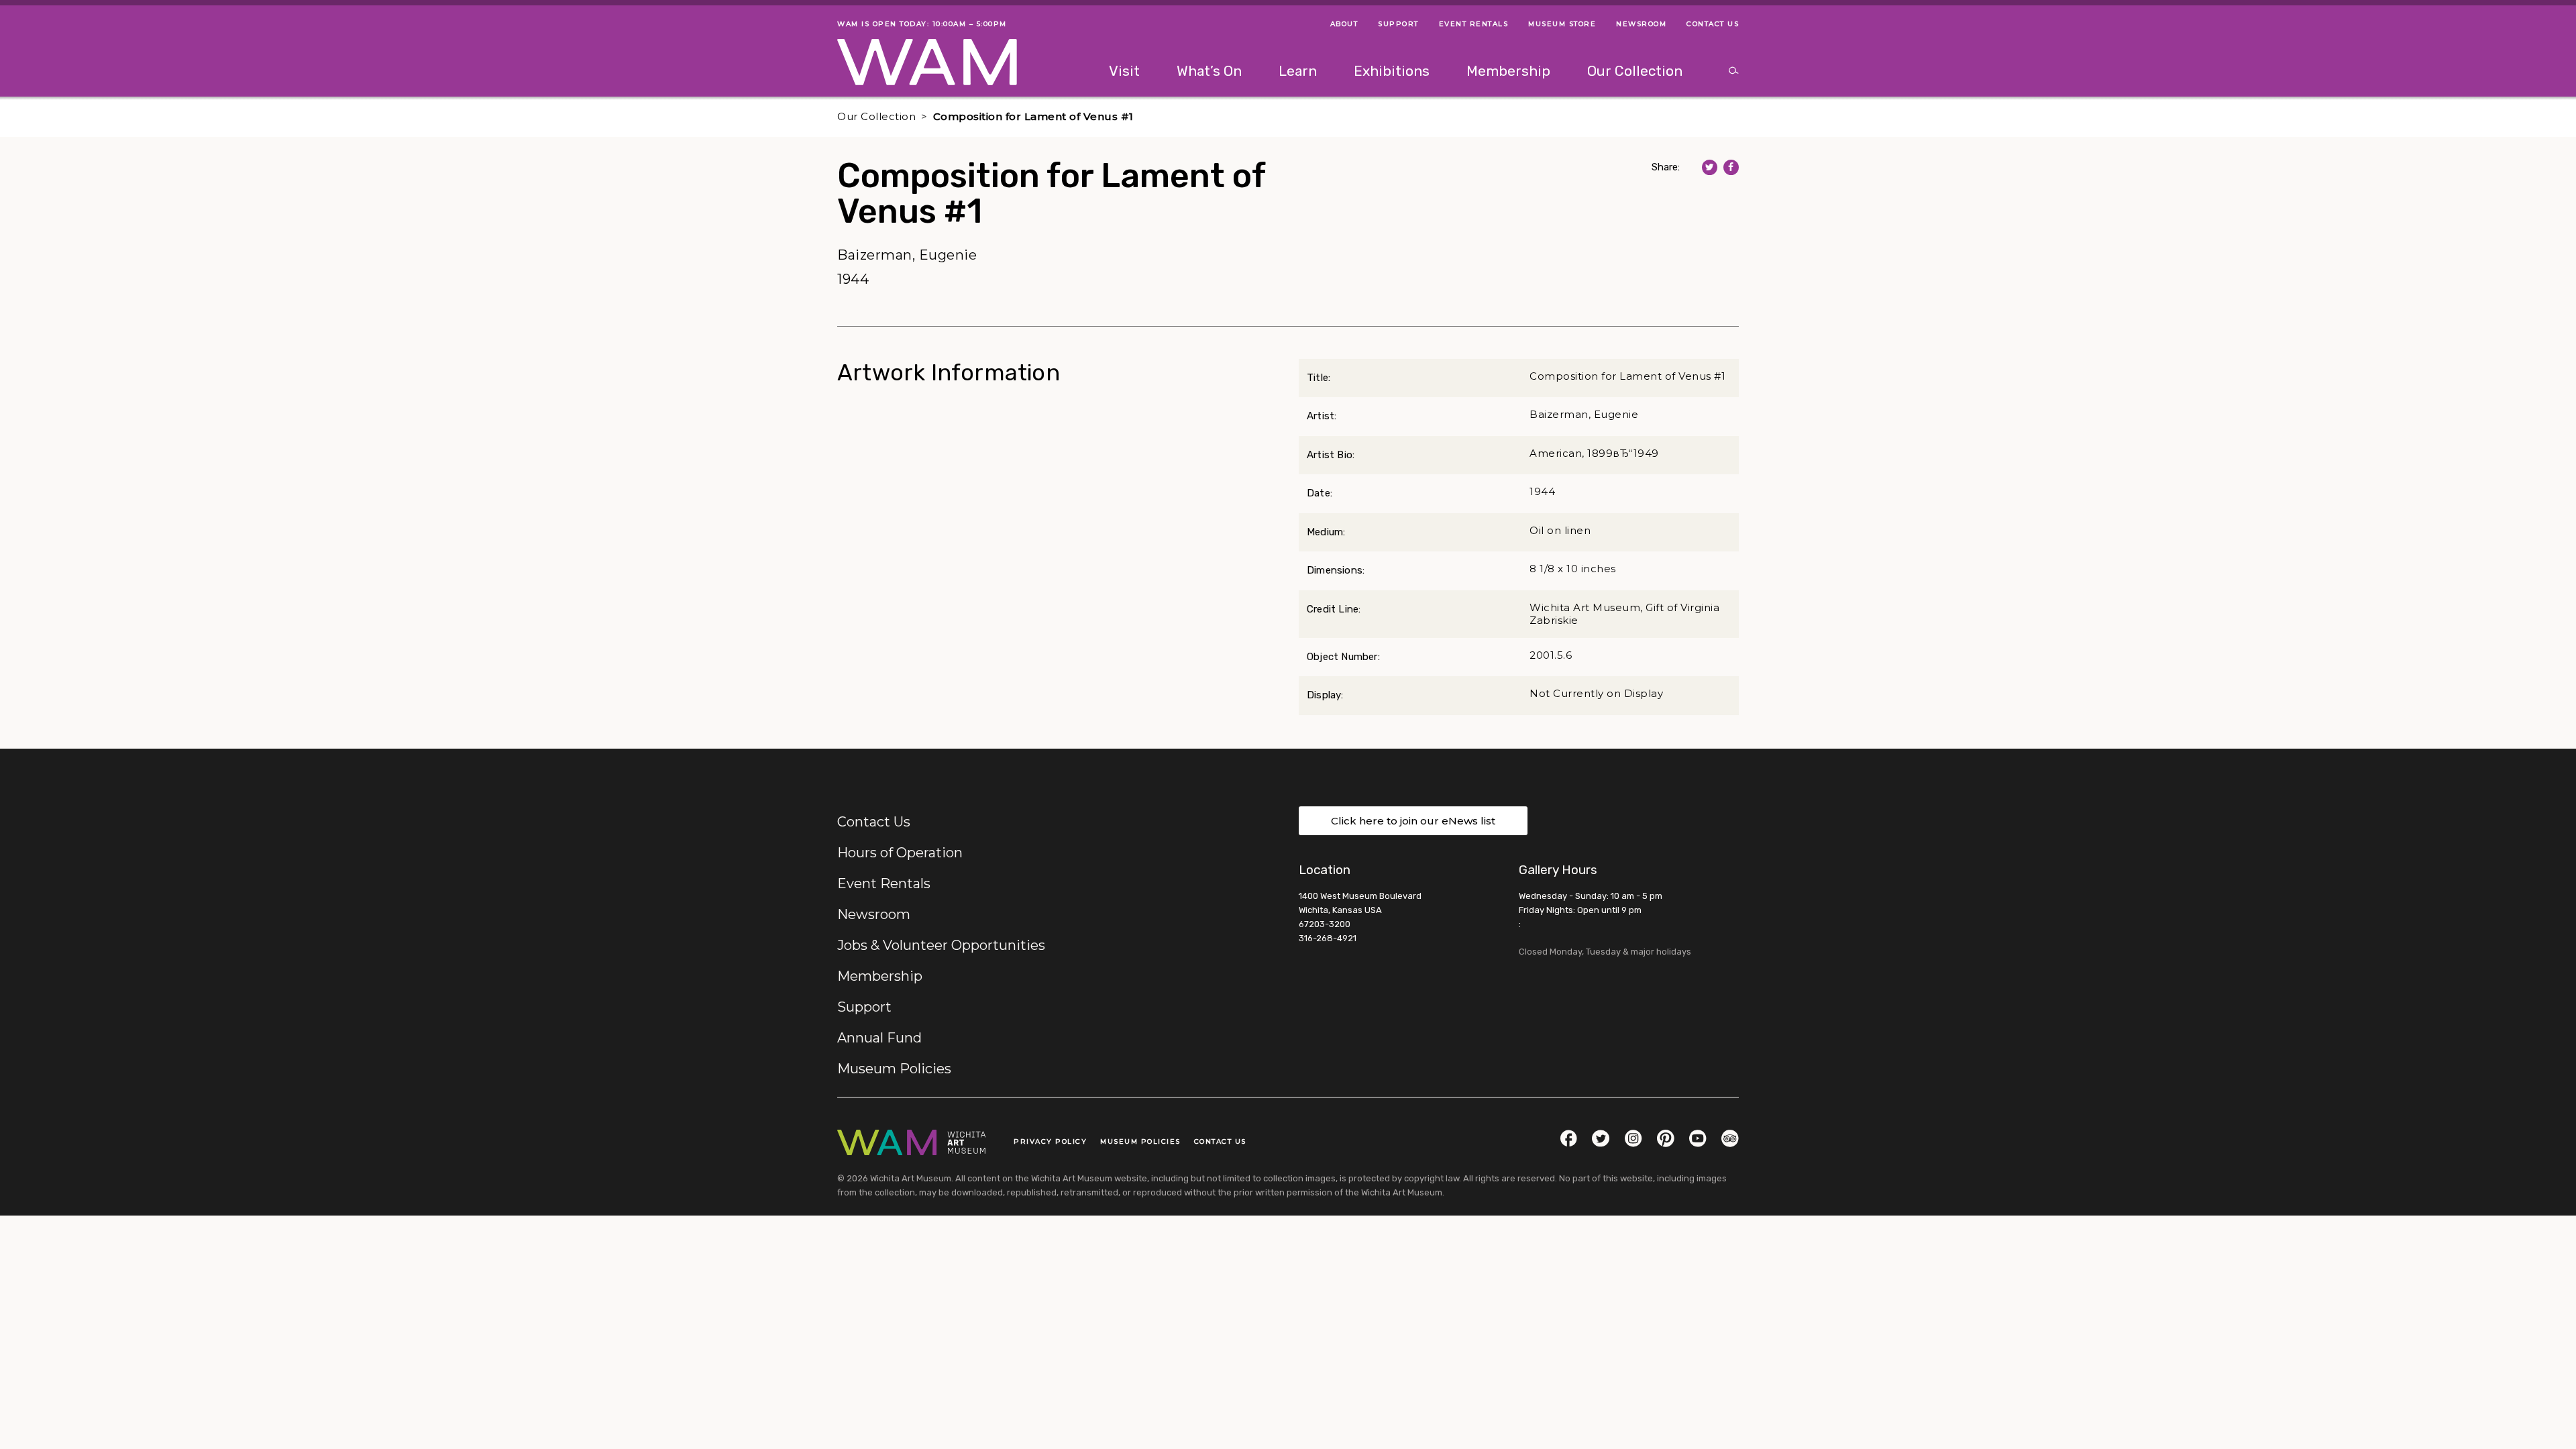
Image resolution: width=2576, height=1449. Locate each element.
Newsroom (874, 914)
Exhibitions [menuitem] (1392, 71)
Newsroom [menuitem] (1641, 24)
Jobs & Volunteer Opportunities (941, 945)
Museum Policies (894, 1069)
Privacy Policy (1050, 1141)
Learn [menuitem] (1298, 71)
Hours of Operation (900, 853)
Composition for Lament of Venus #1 (1033, 116)
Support (864, 1007)
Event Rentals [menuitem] (1474, 24)
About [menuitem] (1344, 24)
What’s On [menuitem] (1209, 71)
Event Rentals (884, 883)
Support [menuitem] (1398, 24)
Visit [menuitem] (1124, 71)
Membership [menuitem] (1508, 71)
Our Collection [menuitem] (1635, 71)
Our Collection (876, 116)
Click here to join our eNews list (1413, 821)
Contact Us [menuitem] (1713, 24)
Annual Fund (879, 1038)
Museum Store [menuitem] (1562, 24)
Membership (880, 976)
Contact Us (874, 822)
